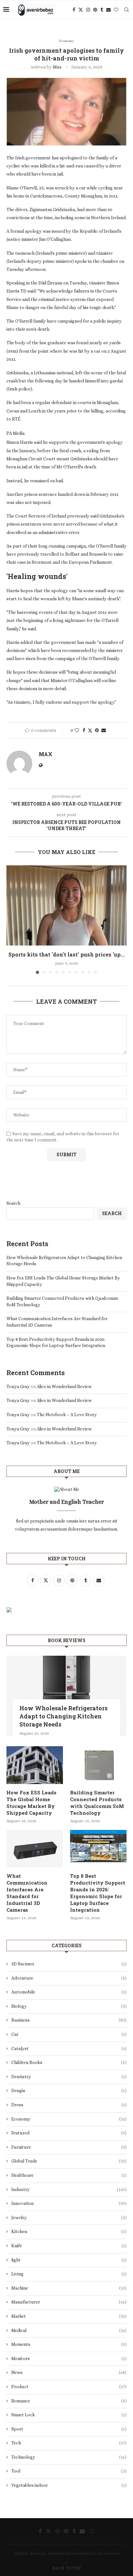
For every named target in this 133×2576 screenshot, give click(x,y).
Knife (69, 2246)
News (69, 2372)
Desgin (69, 2090)
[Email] (108, 10)
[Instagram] (88, 10)
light (69, 2260)
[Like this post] (77, 730)
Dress (69, 2105)
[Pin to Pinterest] (97, 730)
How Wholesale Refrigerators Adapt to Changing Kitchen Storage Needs (63, 1716)
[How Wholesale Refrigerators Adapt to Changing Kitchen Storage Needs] (66, 1696)
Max (57, 67)
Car (69, 2034)
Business (69, 2020)
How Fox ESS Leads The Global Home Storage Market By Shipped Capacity (31, 1803)
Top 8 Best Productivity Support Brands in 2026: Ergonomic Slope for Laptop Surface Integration (98, 1893)
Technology (69, 2457)
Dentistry (69, 2077)
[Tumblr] (102, 10)
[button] (12, 919)
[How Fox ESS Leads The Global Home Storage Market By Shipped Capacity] (35, 1765)
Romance (69, 2401)
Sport (69, 2429)
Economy (69, 2119)
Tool (69, 2471)
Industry (69, 2189)
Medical (69, 2330)
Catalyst (69, 2048)
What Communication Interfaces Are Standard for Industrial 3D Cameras (27, 1893)
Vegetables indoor (69, 2485)
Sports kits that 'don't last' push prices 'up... (66, 954)
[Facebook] (74, 10)
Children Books (69, 2062)
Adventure (69, 1978)
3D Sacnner (69, 1964)
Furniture (69, 2147)
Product (69, 2387)
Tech (69, 2443)
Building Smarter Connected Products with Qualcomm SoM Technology (97, 1803)
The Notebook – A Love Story (67, 1415)
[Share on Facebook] (84, 730)
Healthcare (69, 2175)
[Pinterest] (95, 10)
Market (69, 2316)
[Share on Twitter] (90, 730)
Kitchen (69, 2231)
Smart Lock (69, 2415)
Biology (69, 2006)
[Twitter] (81, 10)
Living (69, 2274)
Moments (69, 2344)
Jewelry (69, 2218)
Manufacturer (69, 2302)
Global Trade (69, 2161)
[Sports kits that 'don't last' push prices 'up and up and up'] (66, 905)
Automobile (69, 1992)
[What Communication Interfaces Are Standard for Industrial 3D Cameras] (35, 1849)
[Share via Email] (104, 730)
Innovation (69, 2203)
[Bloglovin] (116, 10)
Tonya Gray (18, 1386)
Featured (69, 2133)
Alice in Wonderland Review (64, 1386)
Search (13, 1203)
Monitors (69, 2358)
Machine (69, 2288)
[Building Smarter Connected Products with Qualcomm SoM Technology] (98, 1765)
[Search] (127, 10)
